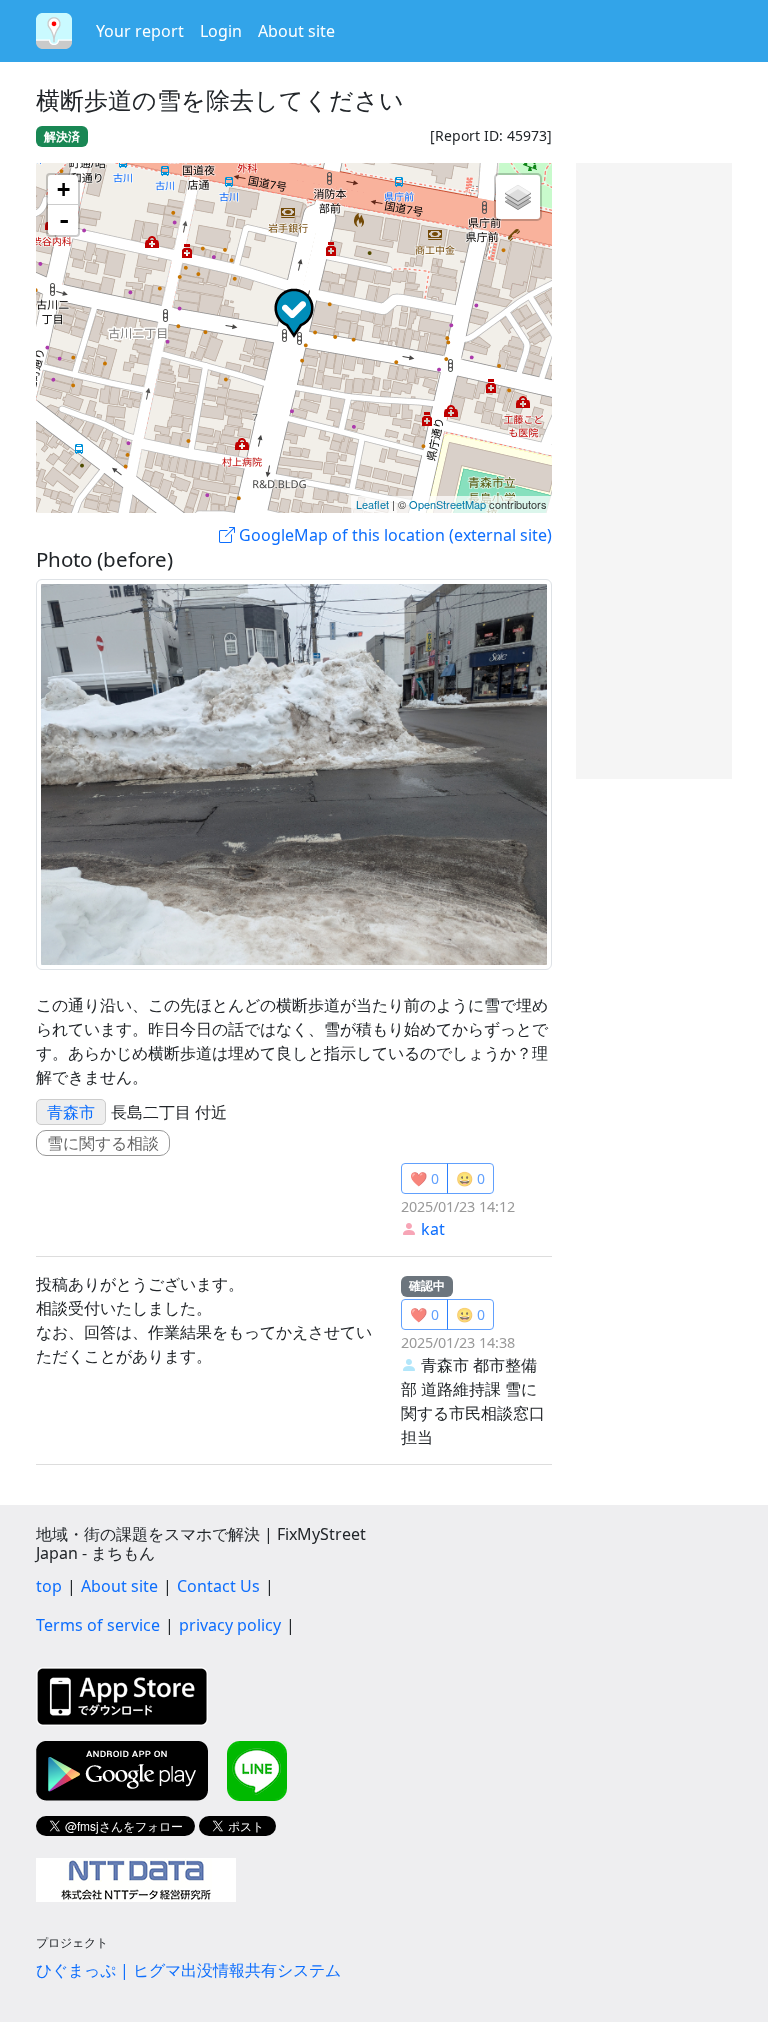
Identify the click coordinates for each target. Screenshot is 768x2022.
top (49, 1586)
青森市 (71, 1112)
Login (221, 31)
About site (296, 31)
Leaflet (372, 504)
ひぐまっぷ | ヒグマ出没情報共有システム (188, 1970)
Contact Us (218, 1586)
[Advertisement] (654, 471)
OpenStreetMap (447, 504)
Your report (140, 31)
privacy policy (230, 1625)
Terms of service (98, 1625)
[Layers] (518, 197)
